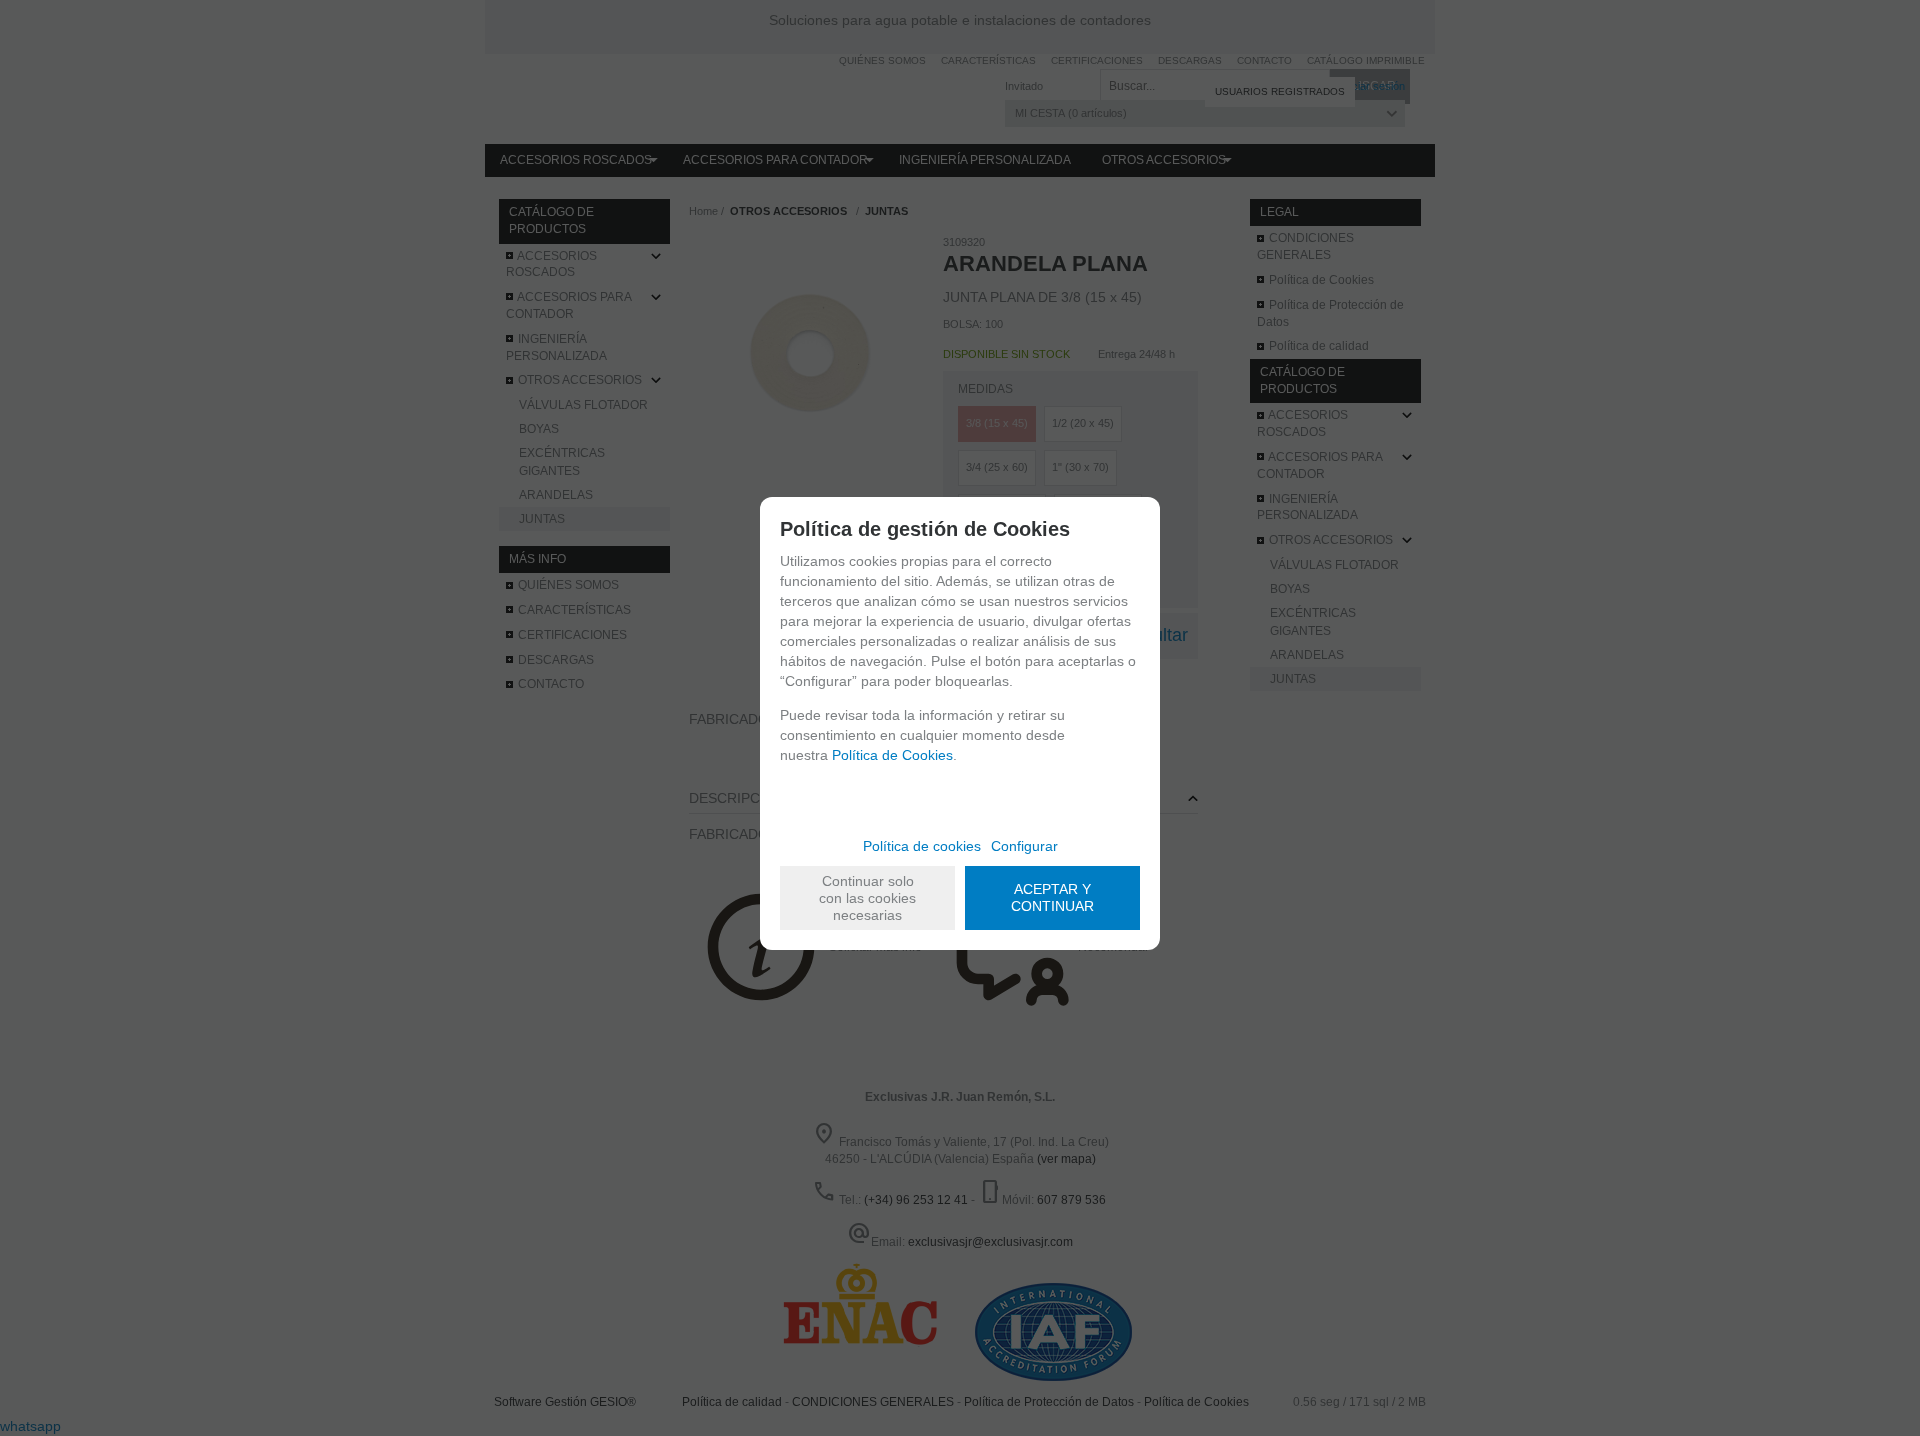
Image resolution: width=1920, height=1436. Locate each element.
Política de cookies (922, 846)
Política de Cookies (892, 755)
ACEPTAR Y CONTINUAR (1052, 897)
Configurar (1024, 846)
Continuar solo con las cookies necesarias (867, 898)
